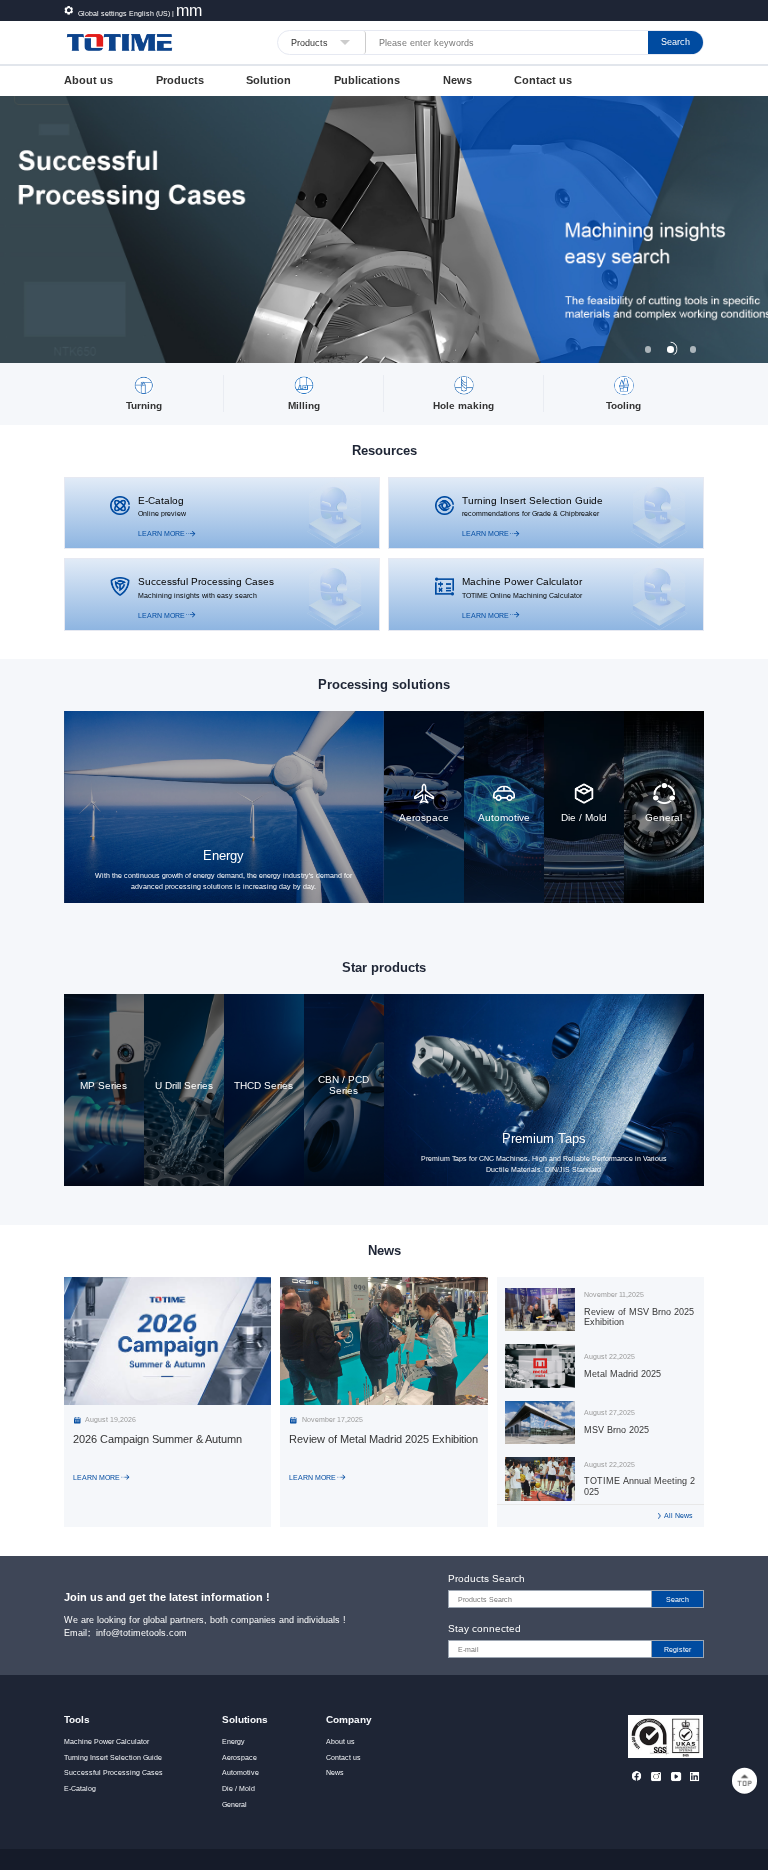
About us (88, 80)
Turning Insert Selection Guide (113, 1758)
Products (180, 80)
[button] (648, 349)
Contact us (543, 80)
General (234, 1805)
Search (675, 42)
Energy (233, 1742)
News (457, 80)
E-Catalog (80, 1789)
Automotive (240, 1773)
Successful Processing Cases (113, 1773)
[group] (384, 229)
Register (677, 1649)
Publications (367, 80)
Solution (268, 80)
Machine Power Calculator (106, 1742)
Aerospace (239, 1758)
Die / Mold (238, 1789)
